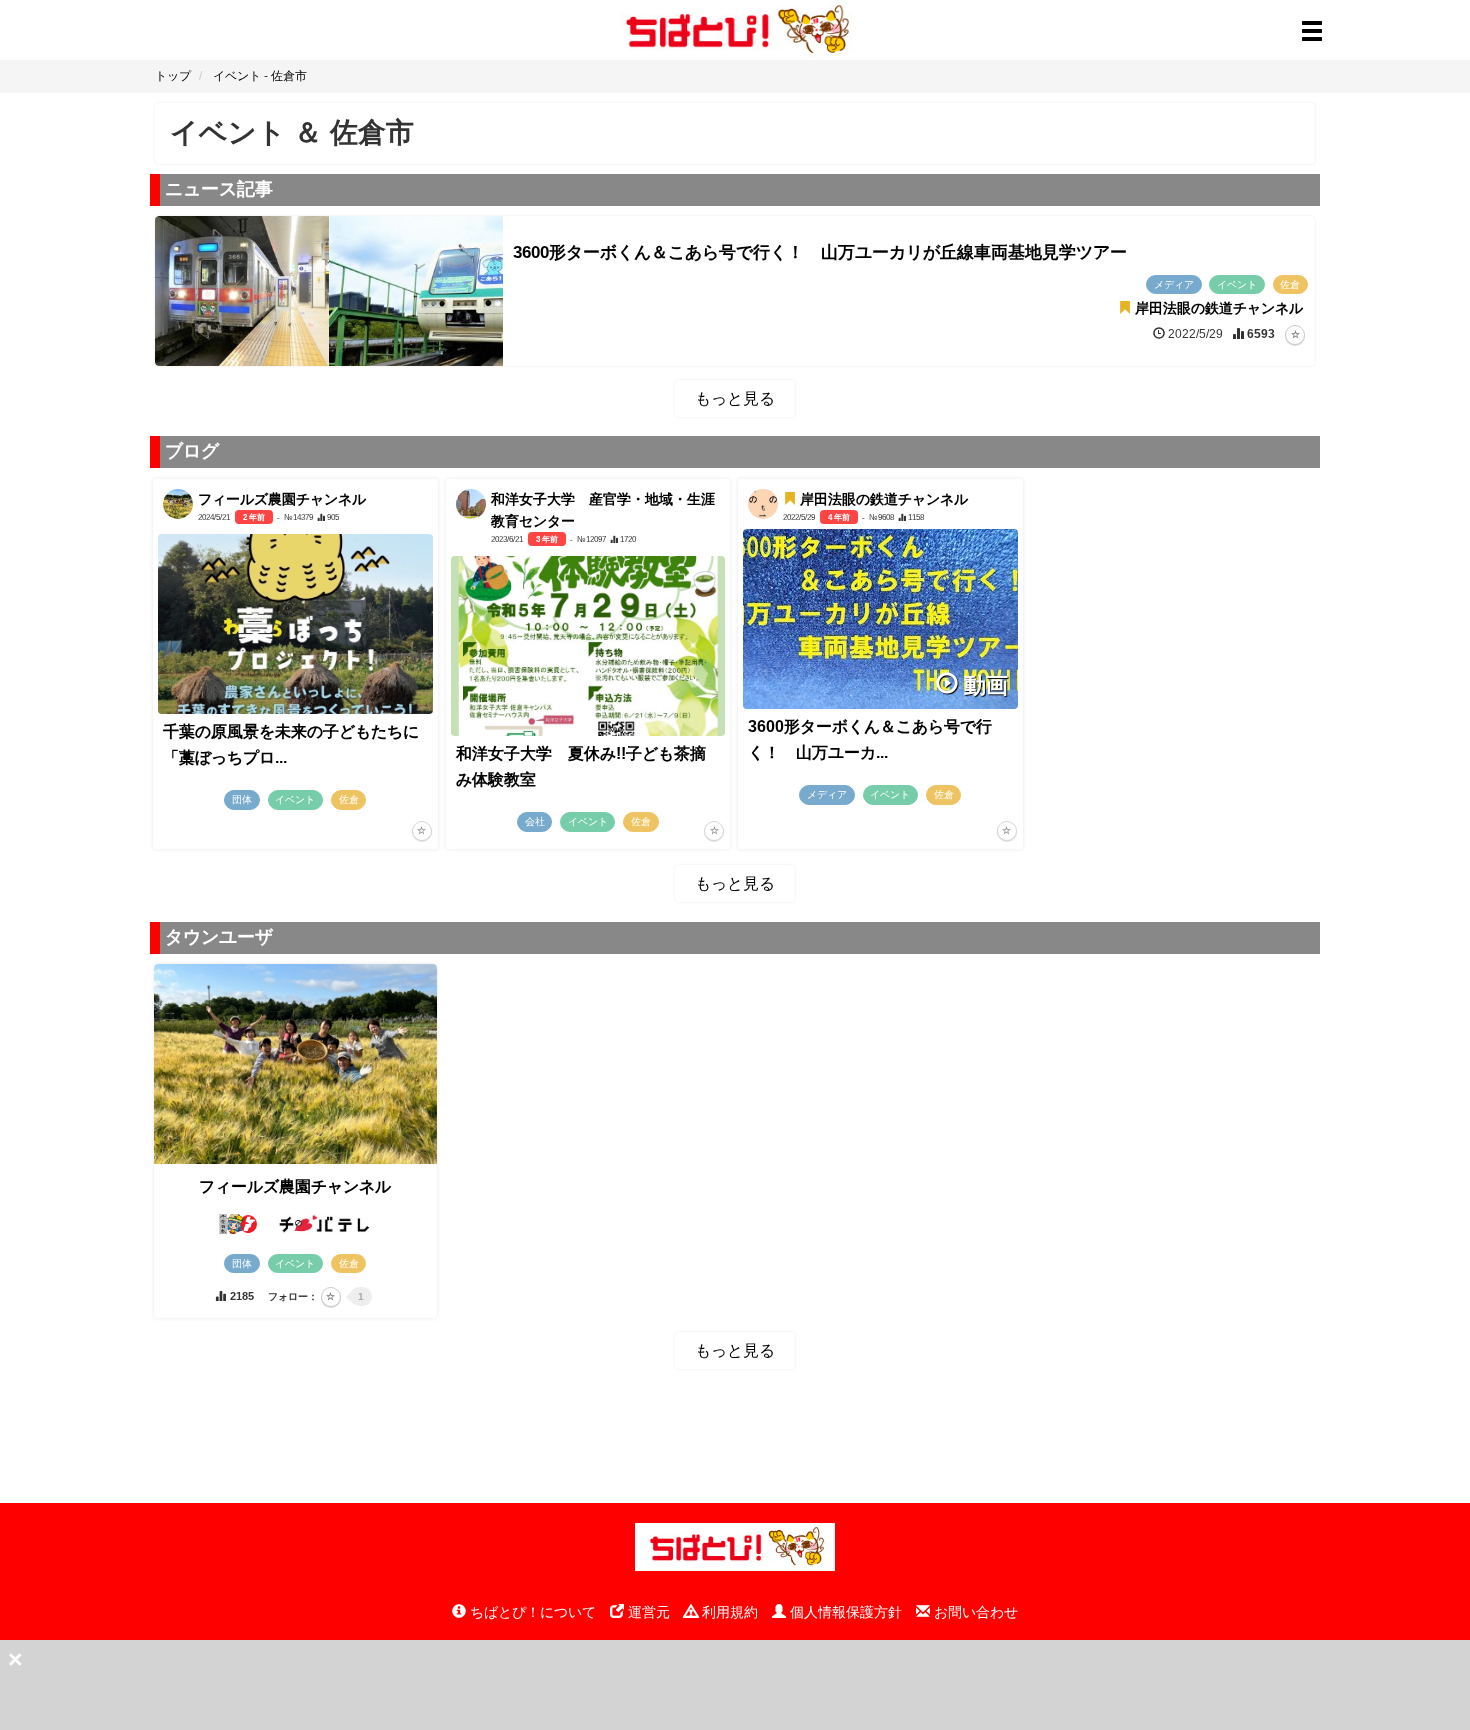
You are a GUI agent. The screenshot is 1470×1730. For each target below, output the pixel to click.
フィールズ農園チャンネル (295, 1186)
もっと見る (735, 398)
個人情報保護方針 (844, 1612)
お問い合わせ (974, 1612)
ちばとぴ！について (531, 1612)
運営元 (647, 1612)
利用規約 (728, 1612)
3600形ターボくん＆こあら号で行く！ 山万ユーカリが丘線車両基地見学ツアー (820, 252)
